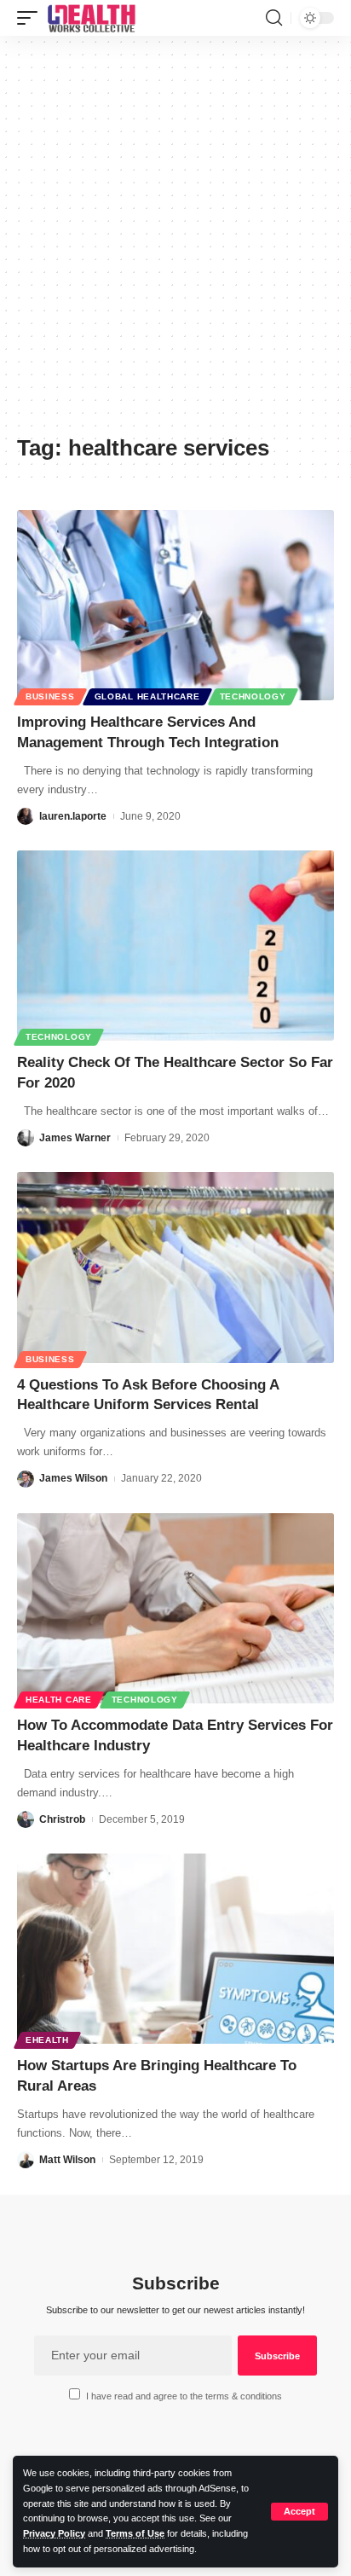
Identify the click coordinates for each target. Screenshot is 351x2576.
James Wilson (73, 1478)
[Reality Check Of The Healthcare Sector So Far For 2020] (175, 946)
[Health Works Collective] (91, 18)
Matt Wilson (67, 2160)
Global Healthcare (147, 696)
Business (50, 696)
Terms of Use (135, 2533)
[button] (299, 2512)
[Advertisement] (175, 241)
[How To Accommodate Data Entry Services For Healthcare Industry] (175, 1608)
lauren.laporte (73, 816)
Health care (59, 1700)
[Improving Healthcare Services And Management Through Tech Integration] (175, 605)
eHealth (47, 2040)
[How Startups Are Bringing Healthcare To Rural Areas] (175, 1949)
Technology (253, 696)
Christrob (62, 1819)
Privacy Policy (54, 2533)
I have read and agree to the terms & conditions (184, 2396)
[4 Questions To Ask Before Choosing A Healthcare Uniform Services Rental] (175, 1267)
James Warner (75, 1138)
